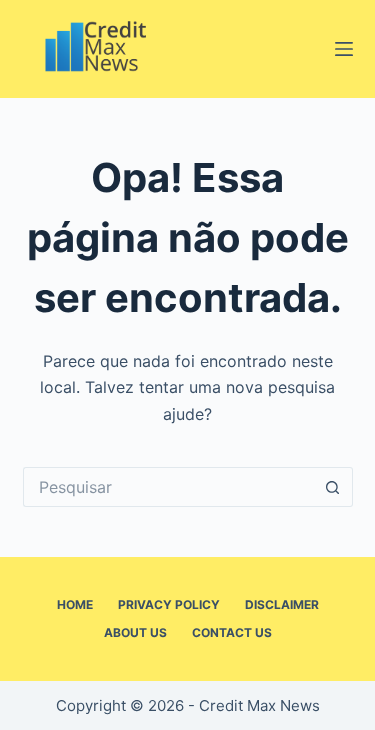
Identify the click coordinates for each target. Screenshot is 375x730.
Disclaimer (282, 604)
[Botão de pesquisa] (333, 487)
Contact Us (232, 632)
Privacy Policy (169, 604)
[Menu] (344, 49)
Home (75, 604)
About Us (135, 632)
